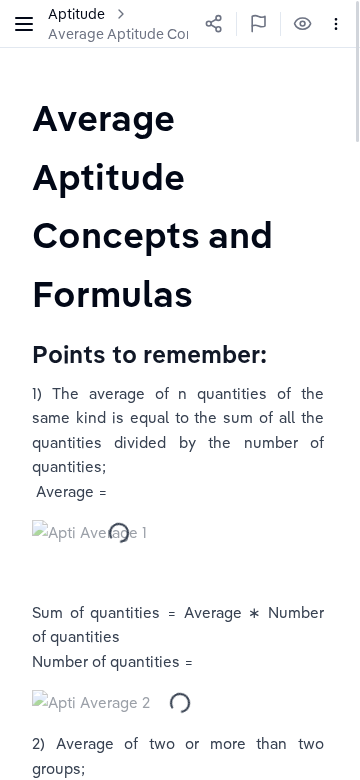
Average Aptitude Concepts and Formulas (185, 34)
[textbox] (180, 205)
